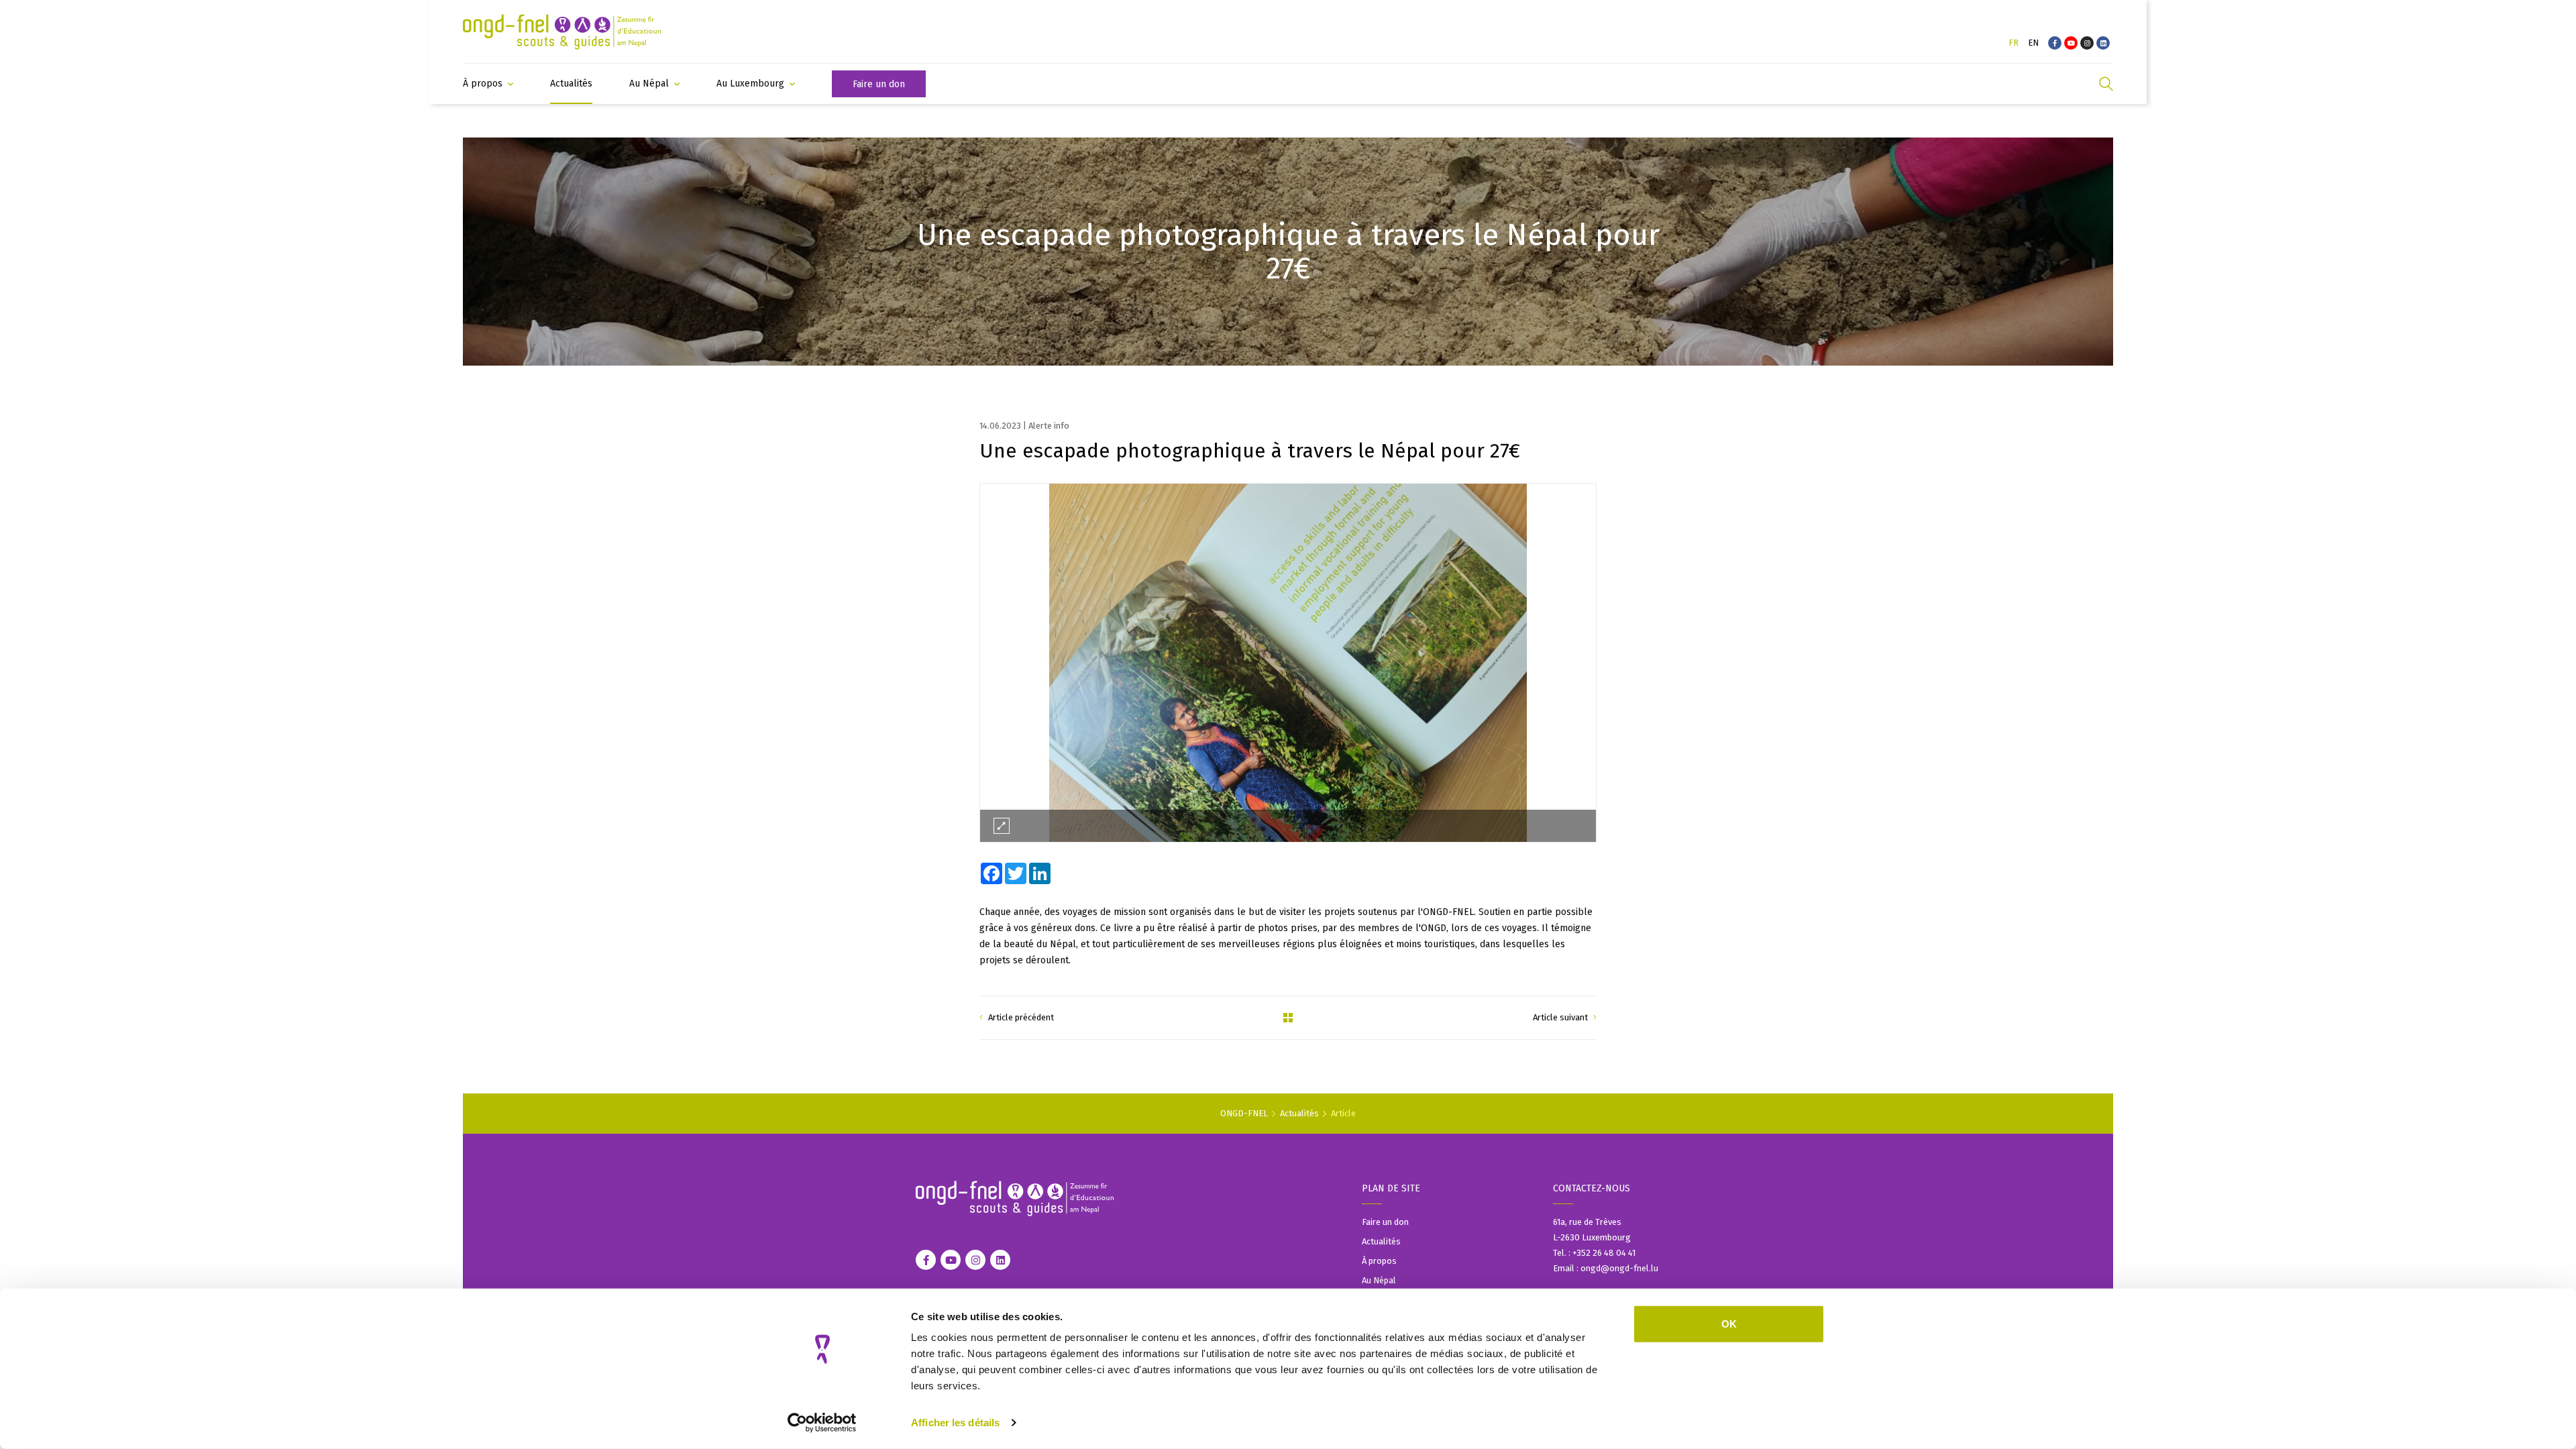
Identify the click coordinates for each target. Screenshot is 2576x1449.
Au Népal (1379, 1280)
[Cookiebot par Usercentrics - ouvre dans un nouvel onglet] (822, 1423)
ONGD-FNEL (1244, 1113)
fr (2014, 43)
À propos (1379, 1261)
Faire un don (1385, 1222)
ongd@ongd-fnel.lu (1619, 1268)
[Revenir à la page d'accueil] (562, 32)
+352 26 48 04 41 (1605, 1253)
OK (1729, 1324)
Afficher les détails (955, 1423)
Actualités (1299, 1113)
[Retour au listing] (1288, 1018)
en (2033, 43)
